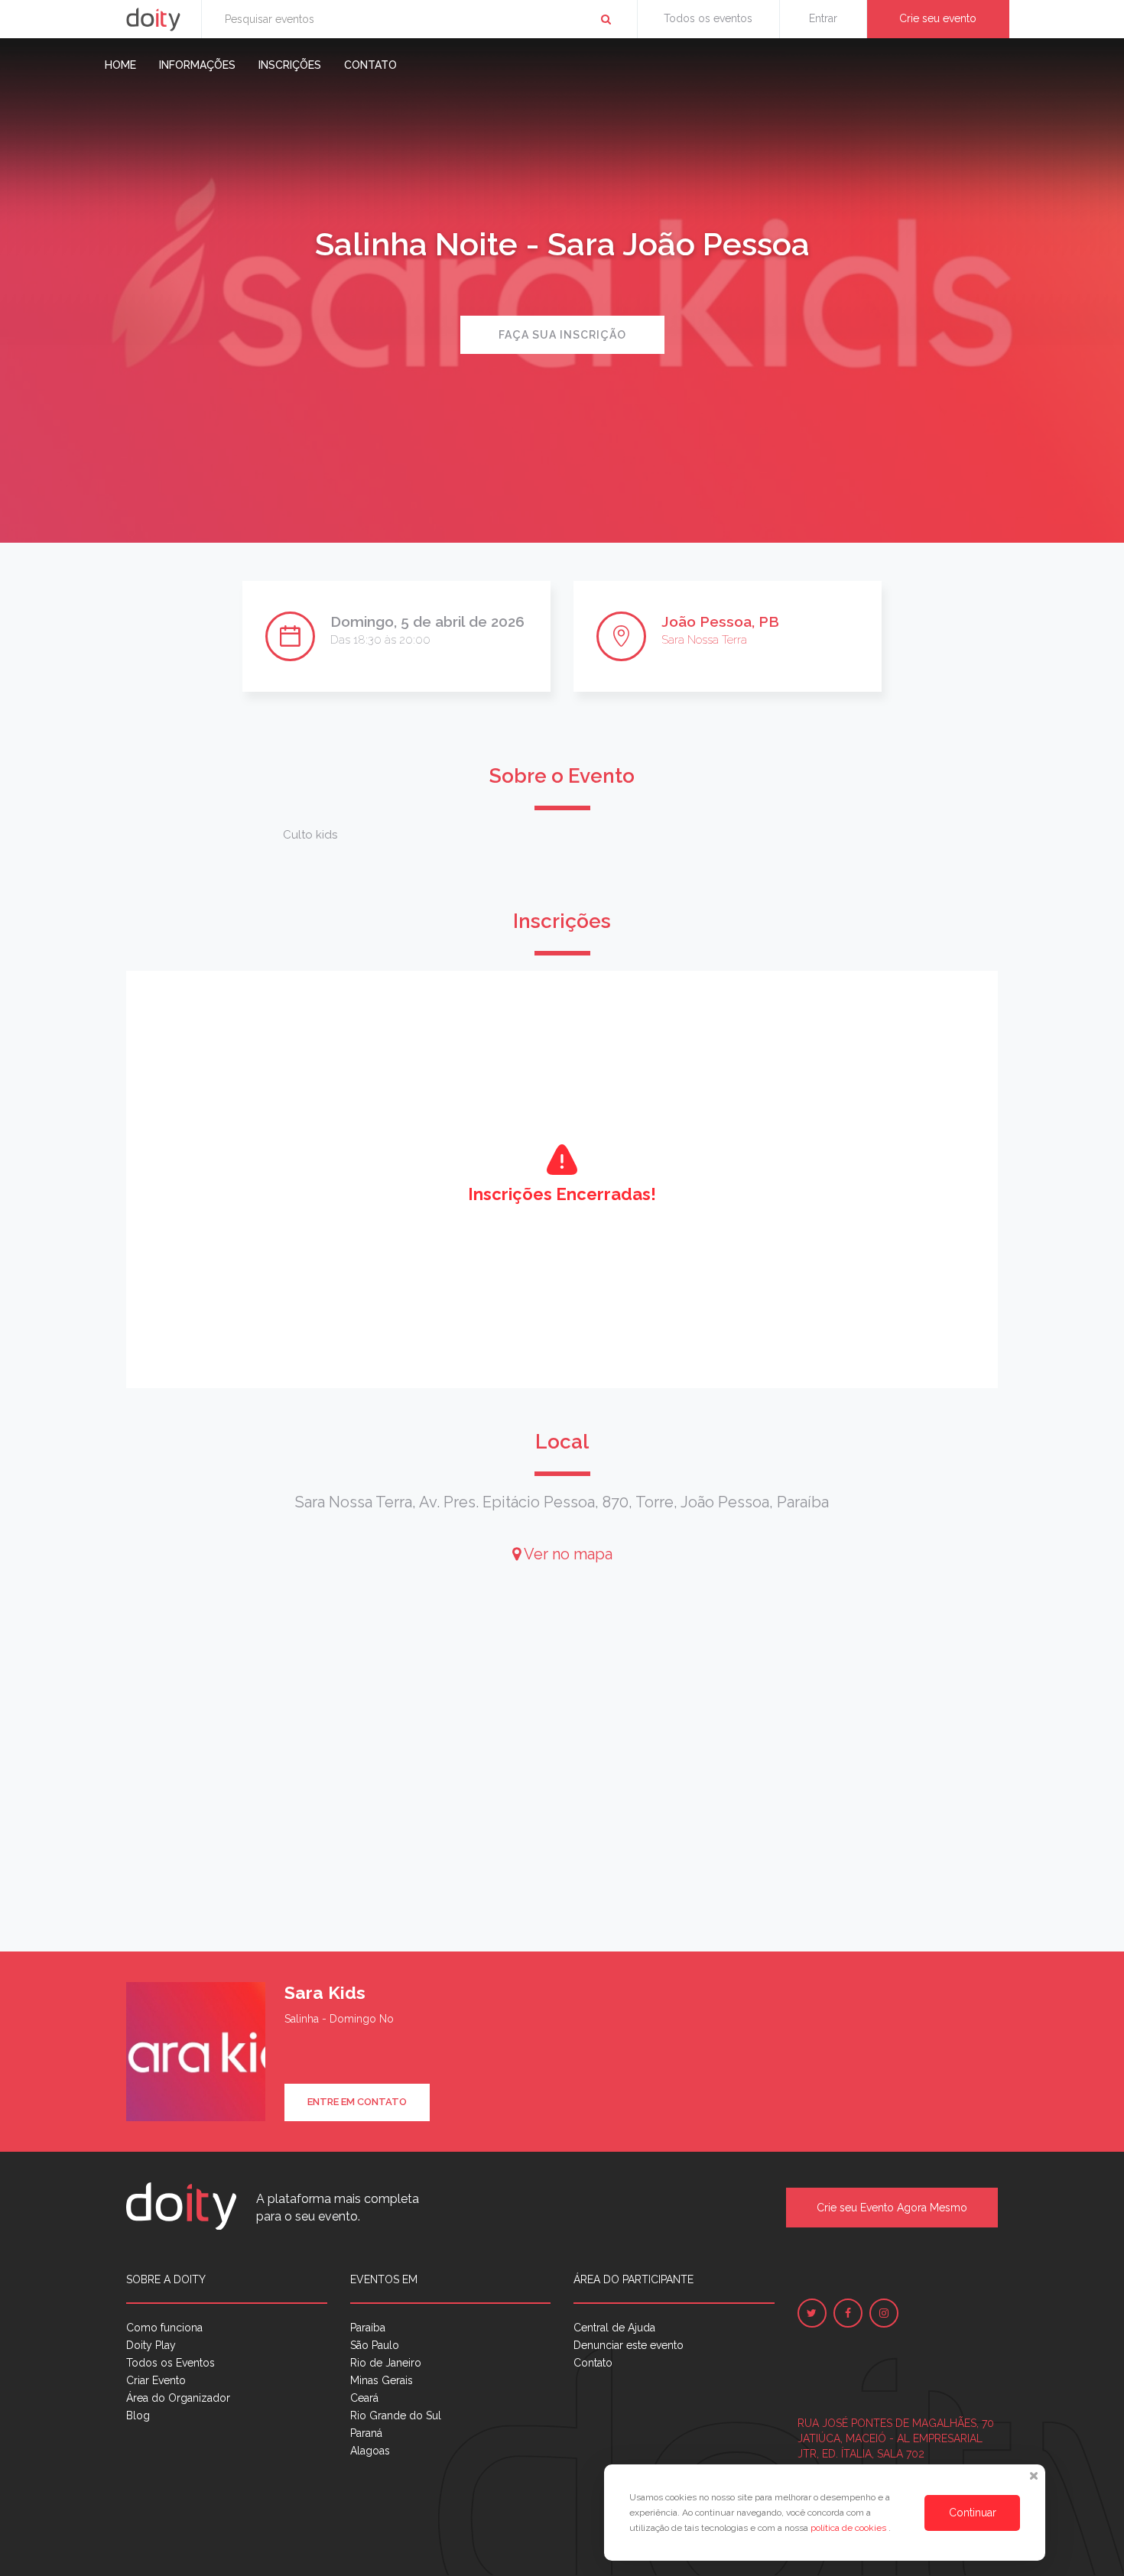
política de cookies (849, 2528)
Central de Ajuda (614, 2328)
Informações (197, 65)
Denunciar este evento (629, 2345)
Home (120, 65)
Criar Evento (156, 2380)
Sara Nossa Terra (704, 640)
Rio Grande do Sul (396, 2415)
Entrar (823, 18)
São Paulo (375, 2345)
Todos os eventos (708, 18)
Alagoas (370, 2451)
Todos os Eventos (171, 2363)
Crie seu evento (938, 18)
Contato (370, 65)
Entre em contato (357, 2102)
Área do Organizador (178, 2398)
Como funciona (164, 2328)
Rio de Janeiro (386, 2363)
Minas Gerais (382, 2380)
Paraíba (368, 2328)
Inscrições (290, 65)
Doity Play (151, 2345)
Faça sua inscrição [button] (562, 335)
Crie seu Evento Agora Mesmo (892, 2208)
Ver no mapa (567, 1554)
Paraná (366, 2433)
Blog (138, 2415)
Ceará (364, 2398)
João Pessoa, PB (720, 621)
